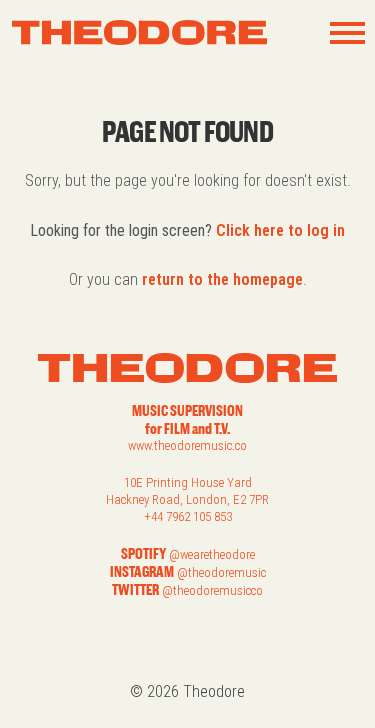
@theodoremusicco (212, 590)
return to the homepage (222, 279)
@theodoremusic (221, 572)
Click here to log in (280, 230)
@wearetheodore (212, 554)
